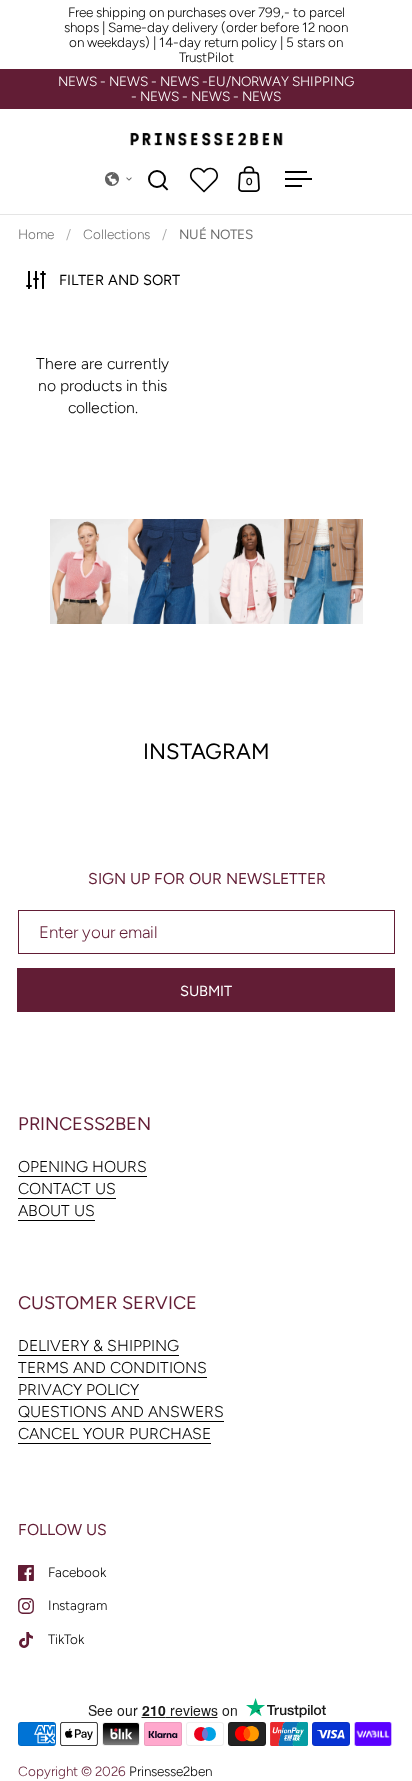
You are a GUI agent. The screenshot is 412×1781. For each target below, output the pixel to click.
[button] (119, 179)
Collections (116, 234)
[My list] (204, 179)
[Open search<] (158, 179)
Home (36, 234)
